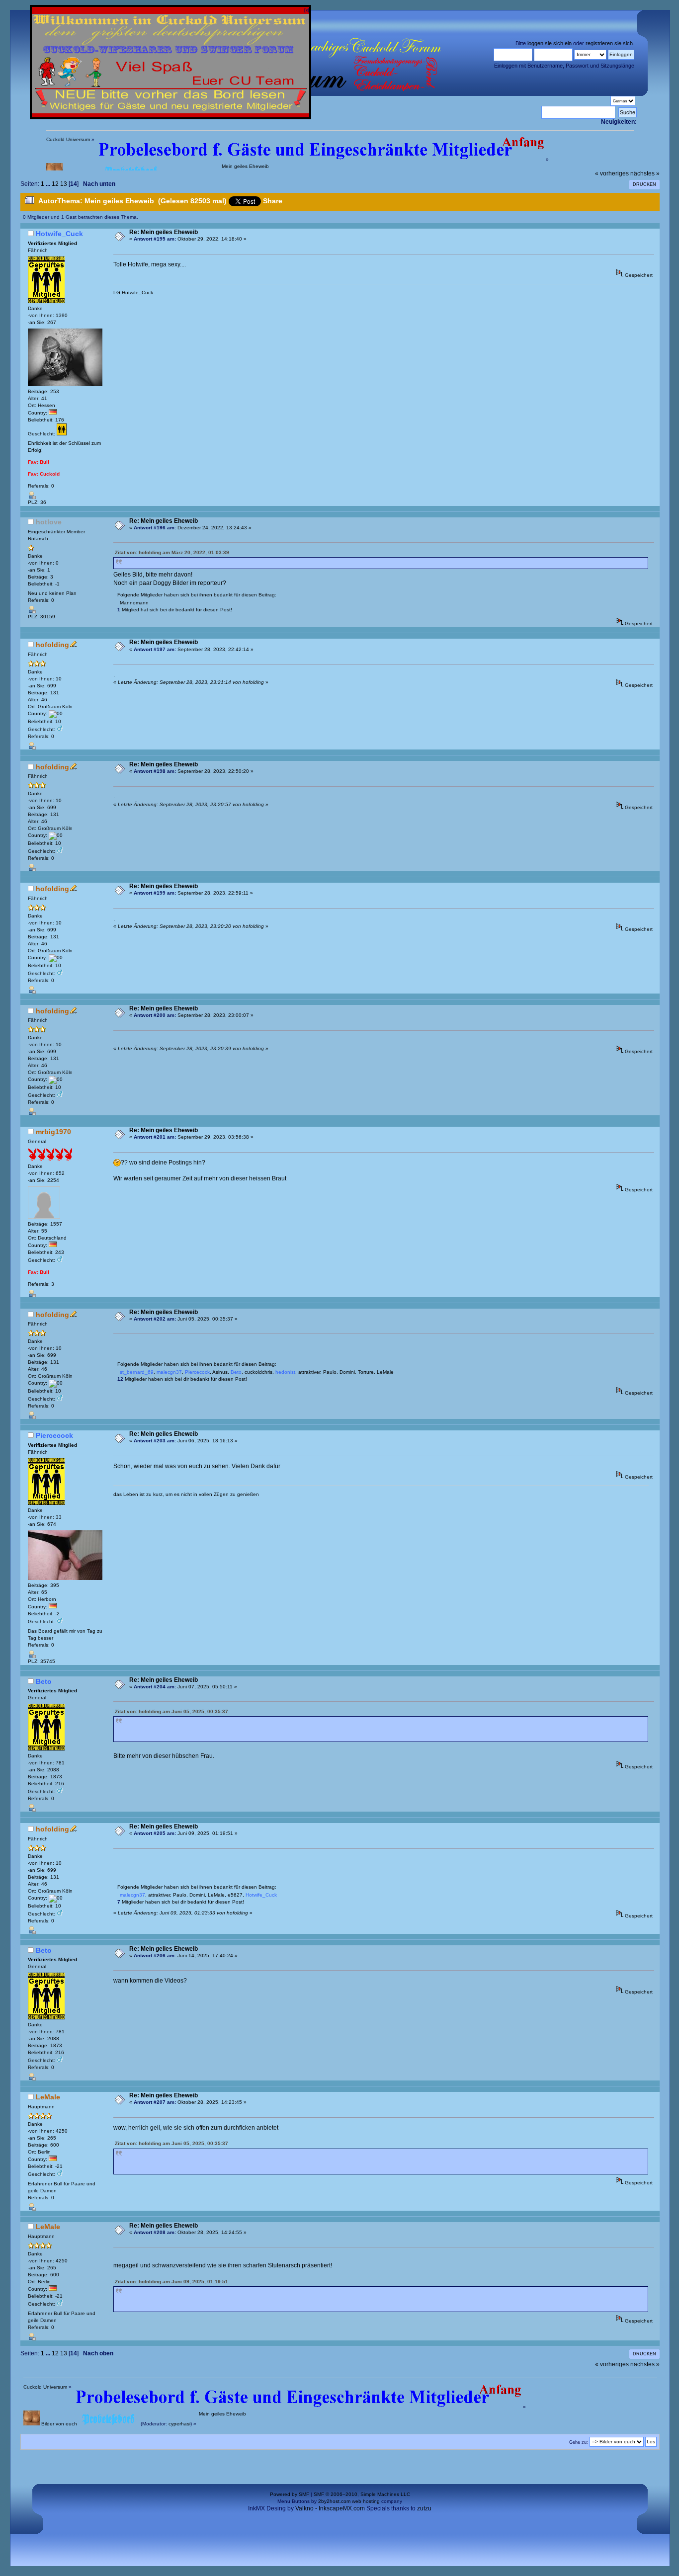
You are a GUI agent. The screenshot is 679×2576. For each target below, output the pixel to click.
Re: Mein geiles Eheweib (164, 232)
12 (55, 184)
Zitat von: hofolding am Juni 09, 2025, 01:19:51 (171, 2282)
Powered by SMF (290, 2494)
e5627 (235, 1895)
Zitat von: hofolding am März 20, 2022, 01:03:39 (172, 552)
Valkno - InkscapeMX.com (330, 2508)
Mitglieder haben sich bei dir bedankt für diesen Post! (182, 1379)
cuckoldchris (258, 1372)
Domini (347, 1372)
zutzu (424, 2508)
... (49, 184)
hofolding (52, 645)
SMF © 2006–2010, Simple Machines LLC (362, 2494)
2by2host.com (334, 2501)
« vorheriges (612, 173)
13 (64, 184)
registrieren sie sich (609, 43)
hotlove (49, 522)
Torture (366, 1372)
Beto (44, 1681)
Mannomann (134, 603)
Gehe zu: (579, 2442)
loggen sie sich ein (550, 43)
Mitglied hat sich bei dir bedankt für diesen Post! (175, 610)
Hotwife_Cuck (59, 234)
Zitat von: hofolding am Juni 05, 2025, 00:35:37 (171, 1711)
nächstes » (645, 173)
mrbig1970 (53, 1132)
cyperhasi (179, 2424)
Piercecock (54, 1435)
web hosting (366, 2501)
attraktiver (309, 1372)
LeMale (385, 1372)
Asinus (220, 1372)
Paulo (330, 1372)
